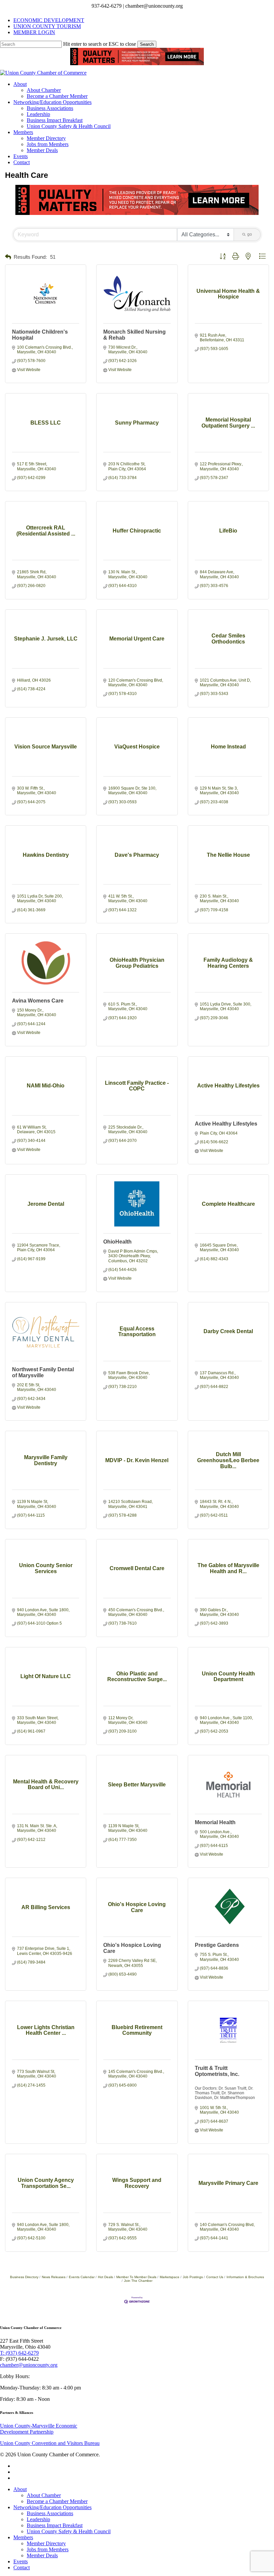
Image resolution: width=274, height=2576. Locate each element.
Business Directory (24, 2277)
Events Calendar (82, 2277)
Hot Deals (105, 2277)
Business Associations (50, 2513)
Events (21, 2561)
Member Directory (46, 2543)
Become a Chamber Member (57, 2501)
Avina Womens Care (38, 1001)
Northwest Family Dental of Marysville (43, 1372)
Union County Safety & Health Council (69, 2531)
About (20, 2489)
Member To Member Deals (136, 2277)
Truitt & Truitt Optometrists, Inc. (217, 2071)
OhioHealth (117, 1242)
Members (23, 2537)
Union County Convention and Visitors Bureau (50, 2443)
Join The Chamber (138, 2281)
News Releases (54, 2277)
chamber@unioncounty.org (29, 2365)
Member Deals (42, 2555)
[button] (8, 257)
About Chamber (44, 2495)
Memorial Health (215, 1822)
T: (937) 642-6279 (19, 2353)
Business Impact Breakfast (55, 2525)
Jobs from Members (48, 2549)
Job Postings (193, 2277)
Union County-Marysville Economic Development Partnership (39, 2429)
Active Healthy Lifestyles (226, 1124)
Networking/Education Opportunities (52, 2507)
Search (147, 44)
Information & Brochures (245, 2277)
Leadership (38, 2519)
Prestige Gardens (217, 1945)
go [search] (250, 234)
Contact (22, 2567)
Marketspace (170, 2277)
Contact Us (215, 2277)
